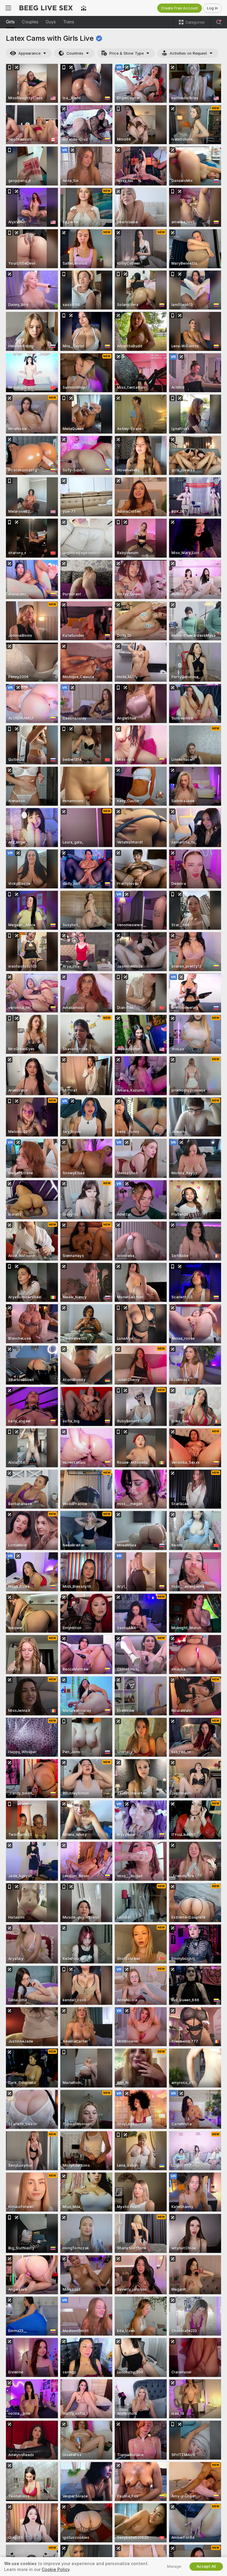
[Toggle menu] (8, 8)
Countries (75, 53)
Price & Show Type (127, 53)
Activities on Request (188, 53)
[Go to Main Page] (46, 8)
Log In (212, 8)
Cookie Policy (56, 2570)
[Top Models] (84, 8)
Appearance (29, 53)
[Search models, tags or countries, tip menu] (219, 22)
